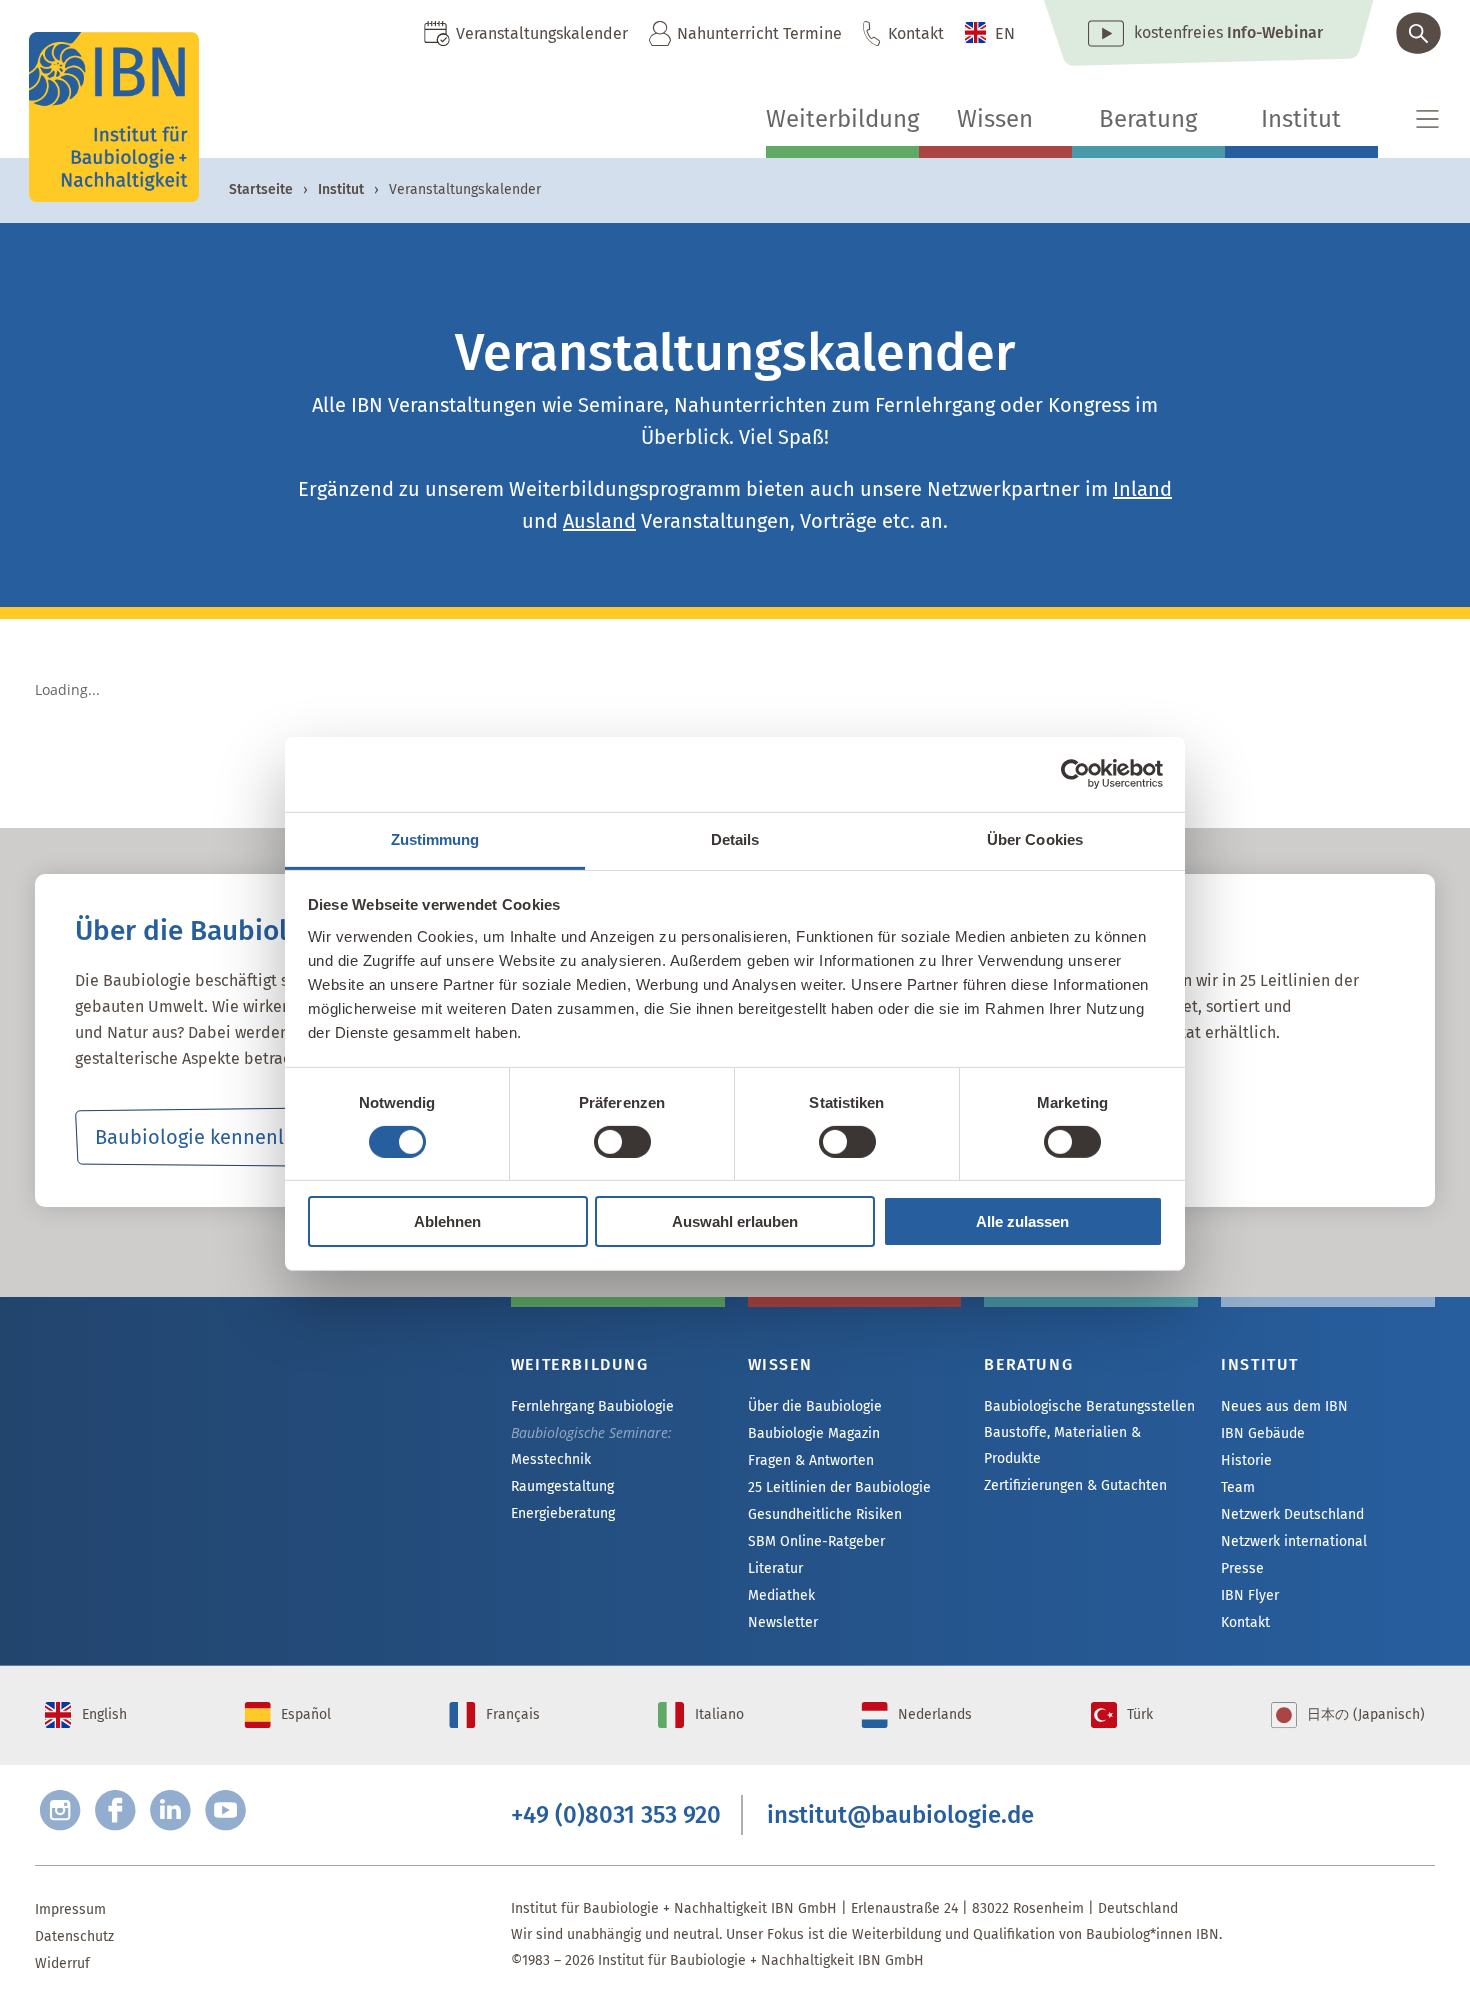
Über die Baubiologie (815, 1406)
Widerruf (62, 1963)
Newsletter (783, 1622)
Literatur (775, 1568)
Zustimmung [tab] (435, 838)
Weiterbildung (842, 119)
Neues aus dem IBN (1284, 1406)
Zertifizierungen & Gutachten (1075, 1485)
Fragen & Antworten (811, 1460)
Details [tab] (735, 838)
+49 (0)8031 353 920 (616, 1815)
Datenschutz (74, 1936)
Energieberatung (563, 1513)
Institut (1301, 119)
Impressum (70, 1909)
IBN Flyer (1250, 1595)
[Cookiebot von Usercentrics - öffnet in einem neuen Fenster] (1075, 774)
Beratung (1148, 119)
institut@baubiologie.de (900, 1815)
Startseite (261, 189)
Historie (1246, 1460)
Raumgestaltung (562, 1486)
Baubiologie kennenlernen (216, 1137)
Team (1238, 1487)
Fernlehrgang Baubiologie (592, 1406)
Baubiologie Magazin (814, 1433)
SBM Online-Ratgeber (816, 1541)
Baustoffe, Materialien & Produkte (1062, 1445)
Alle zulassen (1022, 1221)
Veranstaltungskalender (542, 33)
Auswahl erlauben (735, 1221)
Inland (1142, 489)
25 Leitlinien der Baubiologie (839, 1487)
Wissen (995, 119)
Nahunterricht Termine (759, 33)
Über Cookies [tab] (1035, 838)
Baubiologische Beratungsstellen (1089, 1406)
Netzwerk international (1294, 1541)
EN (1005, 33)
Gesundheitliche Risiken (825, 1514)
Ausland (599, 521)
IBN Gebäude (1263, 1433)
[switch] (622, 1142)
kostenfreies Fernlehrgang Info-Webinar (235, 1436)
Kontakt (916, 33)
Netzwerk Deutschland (1292, 1514)
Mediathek (781, 1595)
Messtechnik (551, 1459)
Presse (1242, 1568)
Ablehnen (447, 1221)
